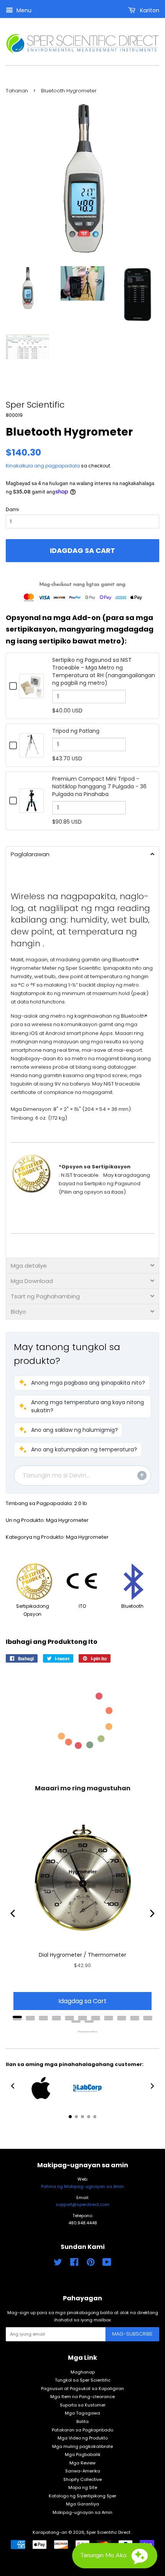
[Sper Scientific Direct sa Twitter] (58, 2264)
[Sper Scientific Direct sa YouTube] (107, 2264)
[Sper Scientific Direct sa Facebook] (74, 2264)
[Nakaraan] (13, 1913)
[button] (82, 1383)
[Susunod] (152, 1913)
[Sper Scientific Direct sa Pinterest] (91, 2264)
